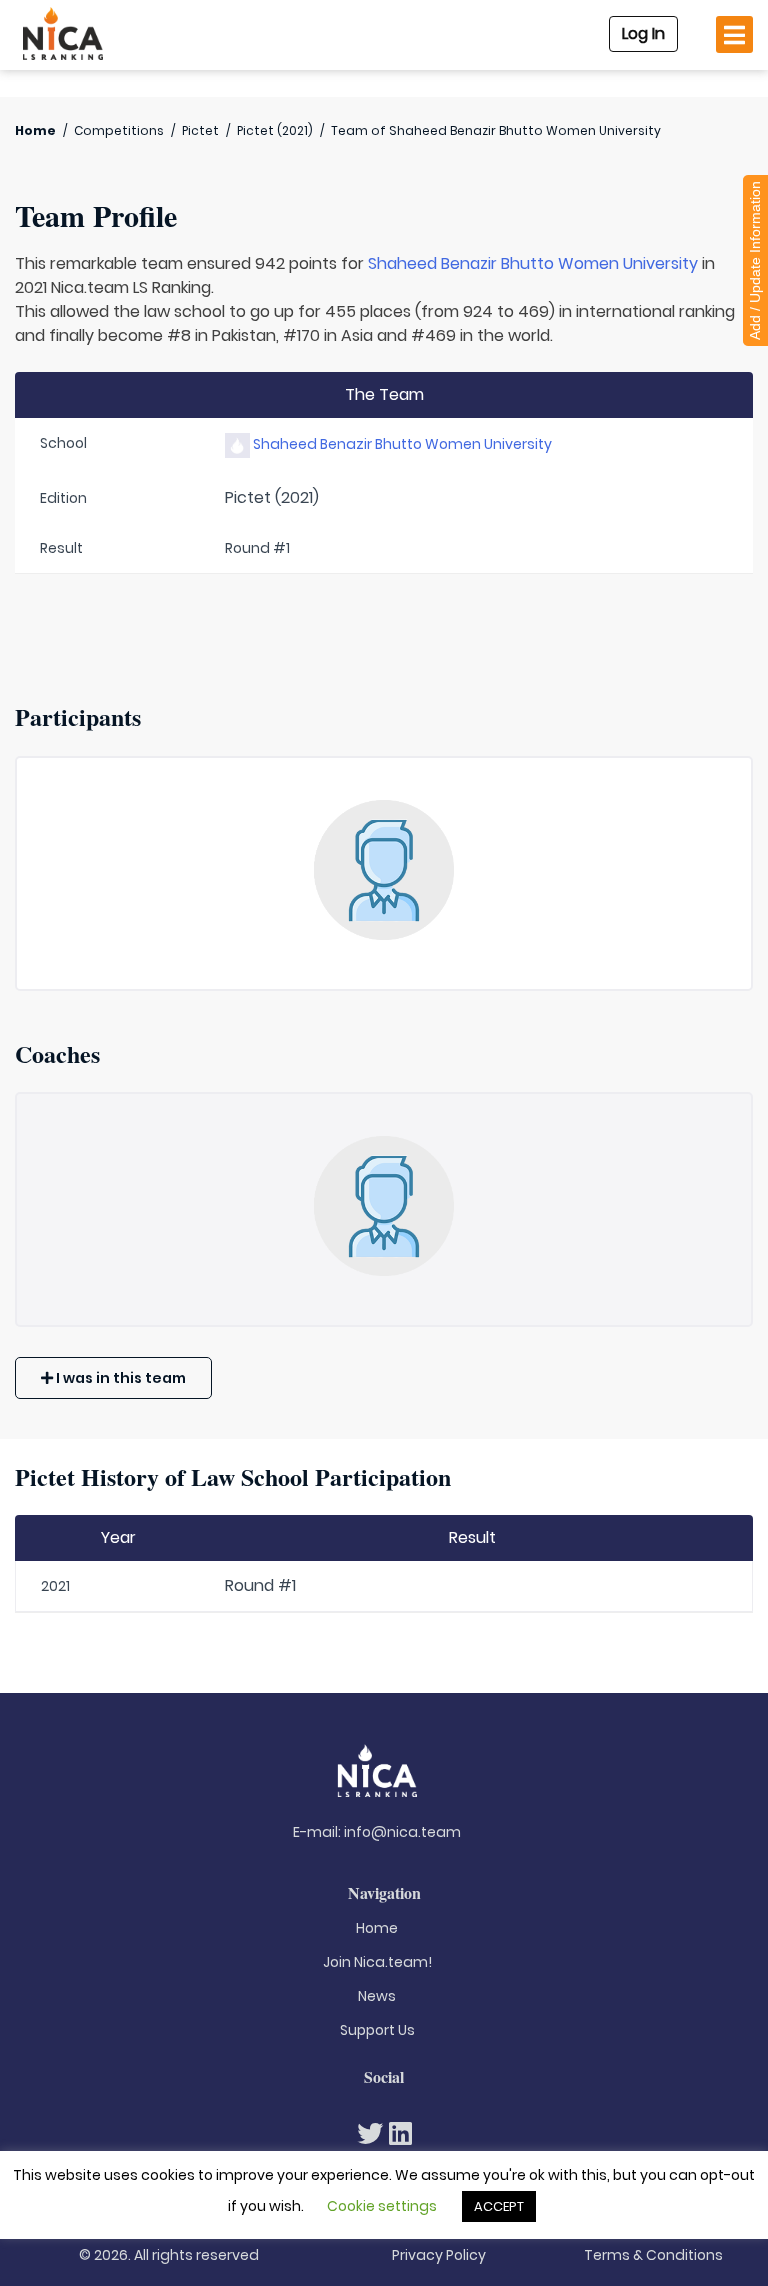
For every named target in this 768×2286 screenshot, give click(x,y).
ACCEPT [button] (499, 2206)
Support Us (377, 2030)
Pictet (200, 130)
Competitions (119, 130)
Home (35, 130)
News (377, 1996)
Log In (643, 33)
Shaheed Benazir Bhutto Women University (533, 263)
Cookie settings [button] (382, 2206)
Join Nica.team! (377, 1962)
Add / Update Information (755, 260)
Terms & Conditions (653, 2255)
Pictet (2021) (275, 130)
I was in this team (119, 1378)
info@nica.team (402, 1832)
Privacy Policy (439, 2255)
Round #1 (260, 1585)
